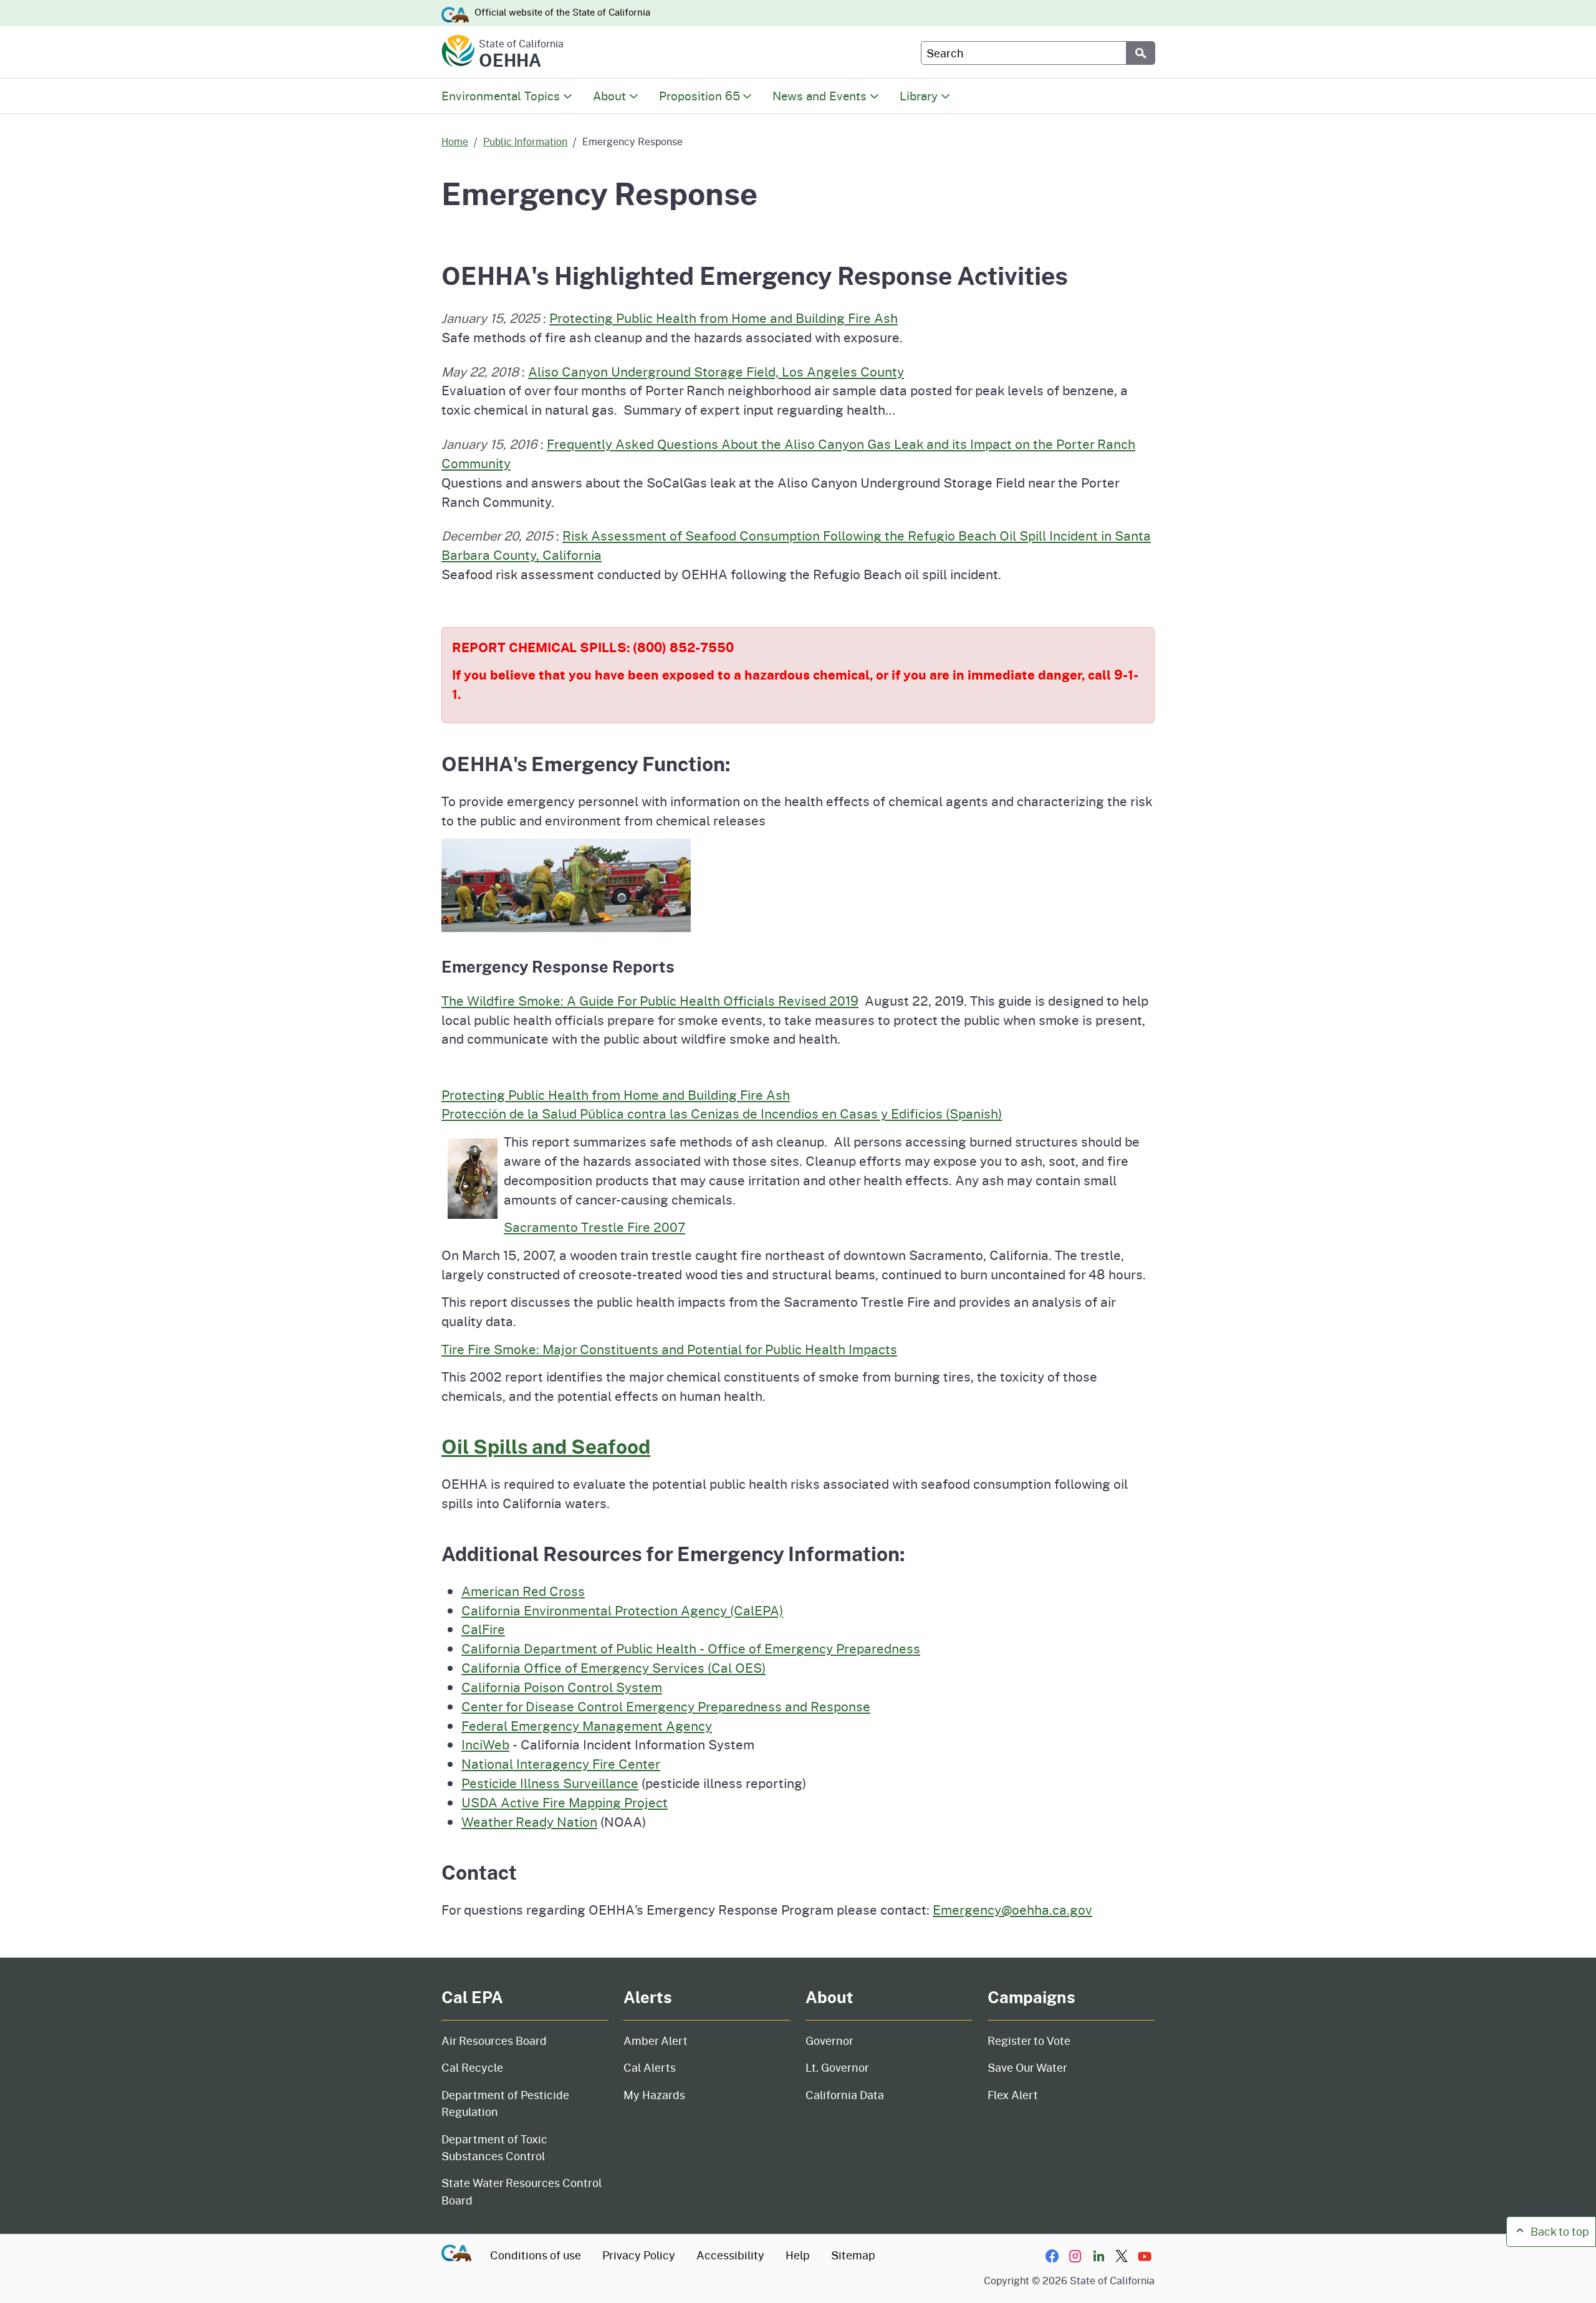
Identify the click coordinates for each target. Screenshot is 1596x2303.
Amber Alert (656, 2041)
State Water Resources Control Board (522, 2191)
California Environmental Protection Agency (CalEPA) (622, 1610)
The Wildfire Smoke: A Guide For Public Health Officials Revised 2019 (650, 1001)
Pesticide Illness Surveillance (550, 1783)
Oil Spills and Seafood (546, 1446)
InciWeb (485, 1744)
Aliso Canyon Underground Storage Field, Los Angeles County (716, 372)
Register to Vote (1029, 2041)
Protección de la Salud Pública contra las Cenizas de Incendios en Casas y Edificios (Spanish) (722, 1113)
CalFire (483, 1629)
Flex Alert (1013, 2095)
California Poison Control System (562, 1687)
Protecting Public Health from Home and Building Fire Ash (723, 318)
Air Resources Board (494, 2041)
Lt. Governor (837, 2067)
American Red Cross (523, 1591)
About (609, 96)
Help (798, 2255)
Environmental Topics (501, 96)
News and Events (820, 96)
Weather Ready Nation (529, 1822)
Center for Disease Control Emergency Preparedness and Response (666, 1706)
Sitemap (853, 2255)
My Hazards (654, 2095)
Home (455, 141)
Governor (829, 2041)
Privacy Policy (639, 2255)
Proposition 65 (699, 96)
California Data (845, 2095)
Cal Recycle (472, 2067)
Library (919, 96)
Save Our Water (1027, 2067)
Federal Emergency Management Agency (587, 1726)
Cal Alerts (650, 2067)
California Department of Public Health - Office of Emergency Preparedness (691, 1648)
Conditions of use (536, 2255)
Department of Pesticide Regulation (505, 2103)
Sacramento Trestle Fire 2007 (594, 1227)
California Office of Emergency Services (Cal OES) (613, 1668)
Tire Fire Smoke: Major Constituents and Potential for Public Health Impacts (669, 1349)
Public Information (525, 141)
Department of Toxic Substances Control (494, 2147)
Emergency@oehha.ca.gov (1012, 1910)
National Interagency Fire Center (561, 1764)
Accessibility (730, 2255)
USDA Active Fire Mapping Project (565, 1802)
